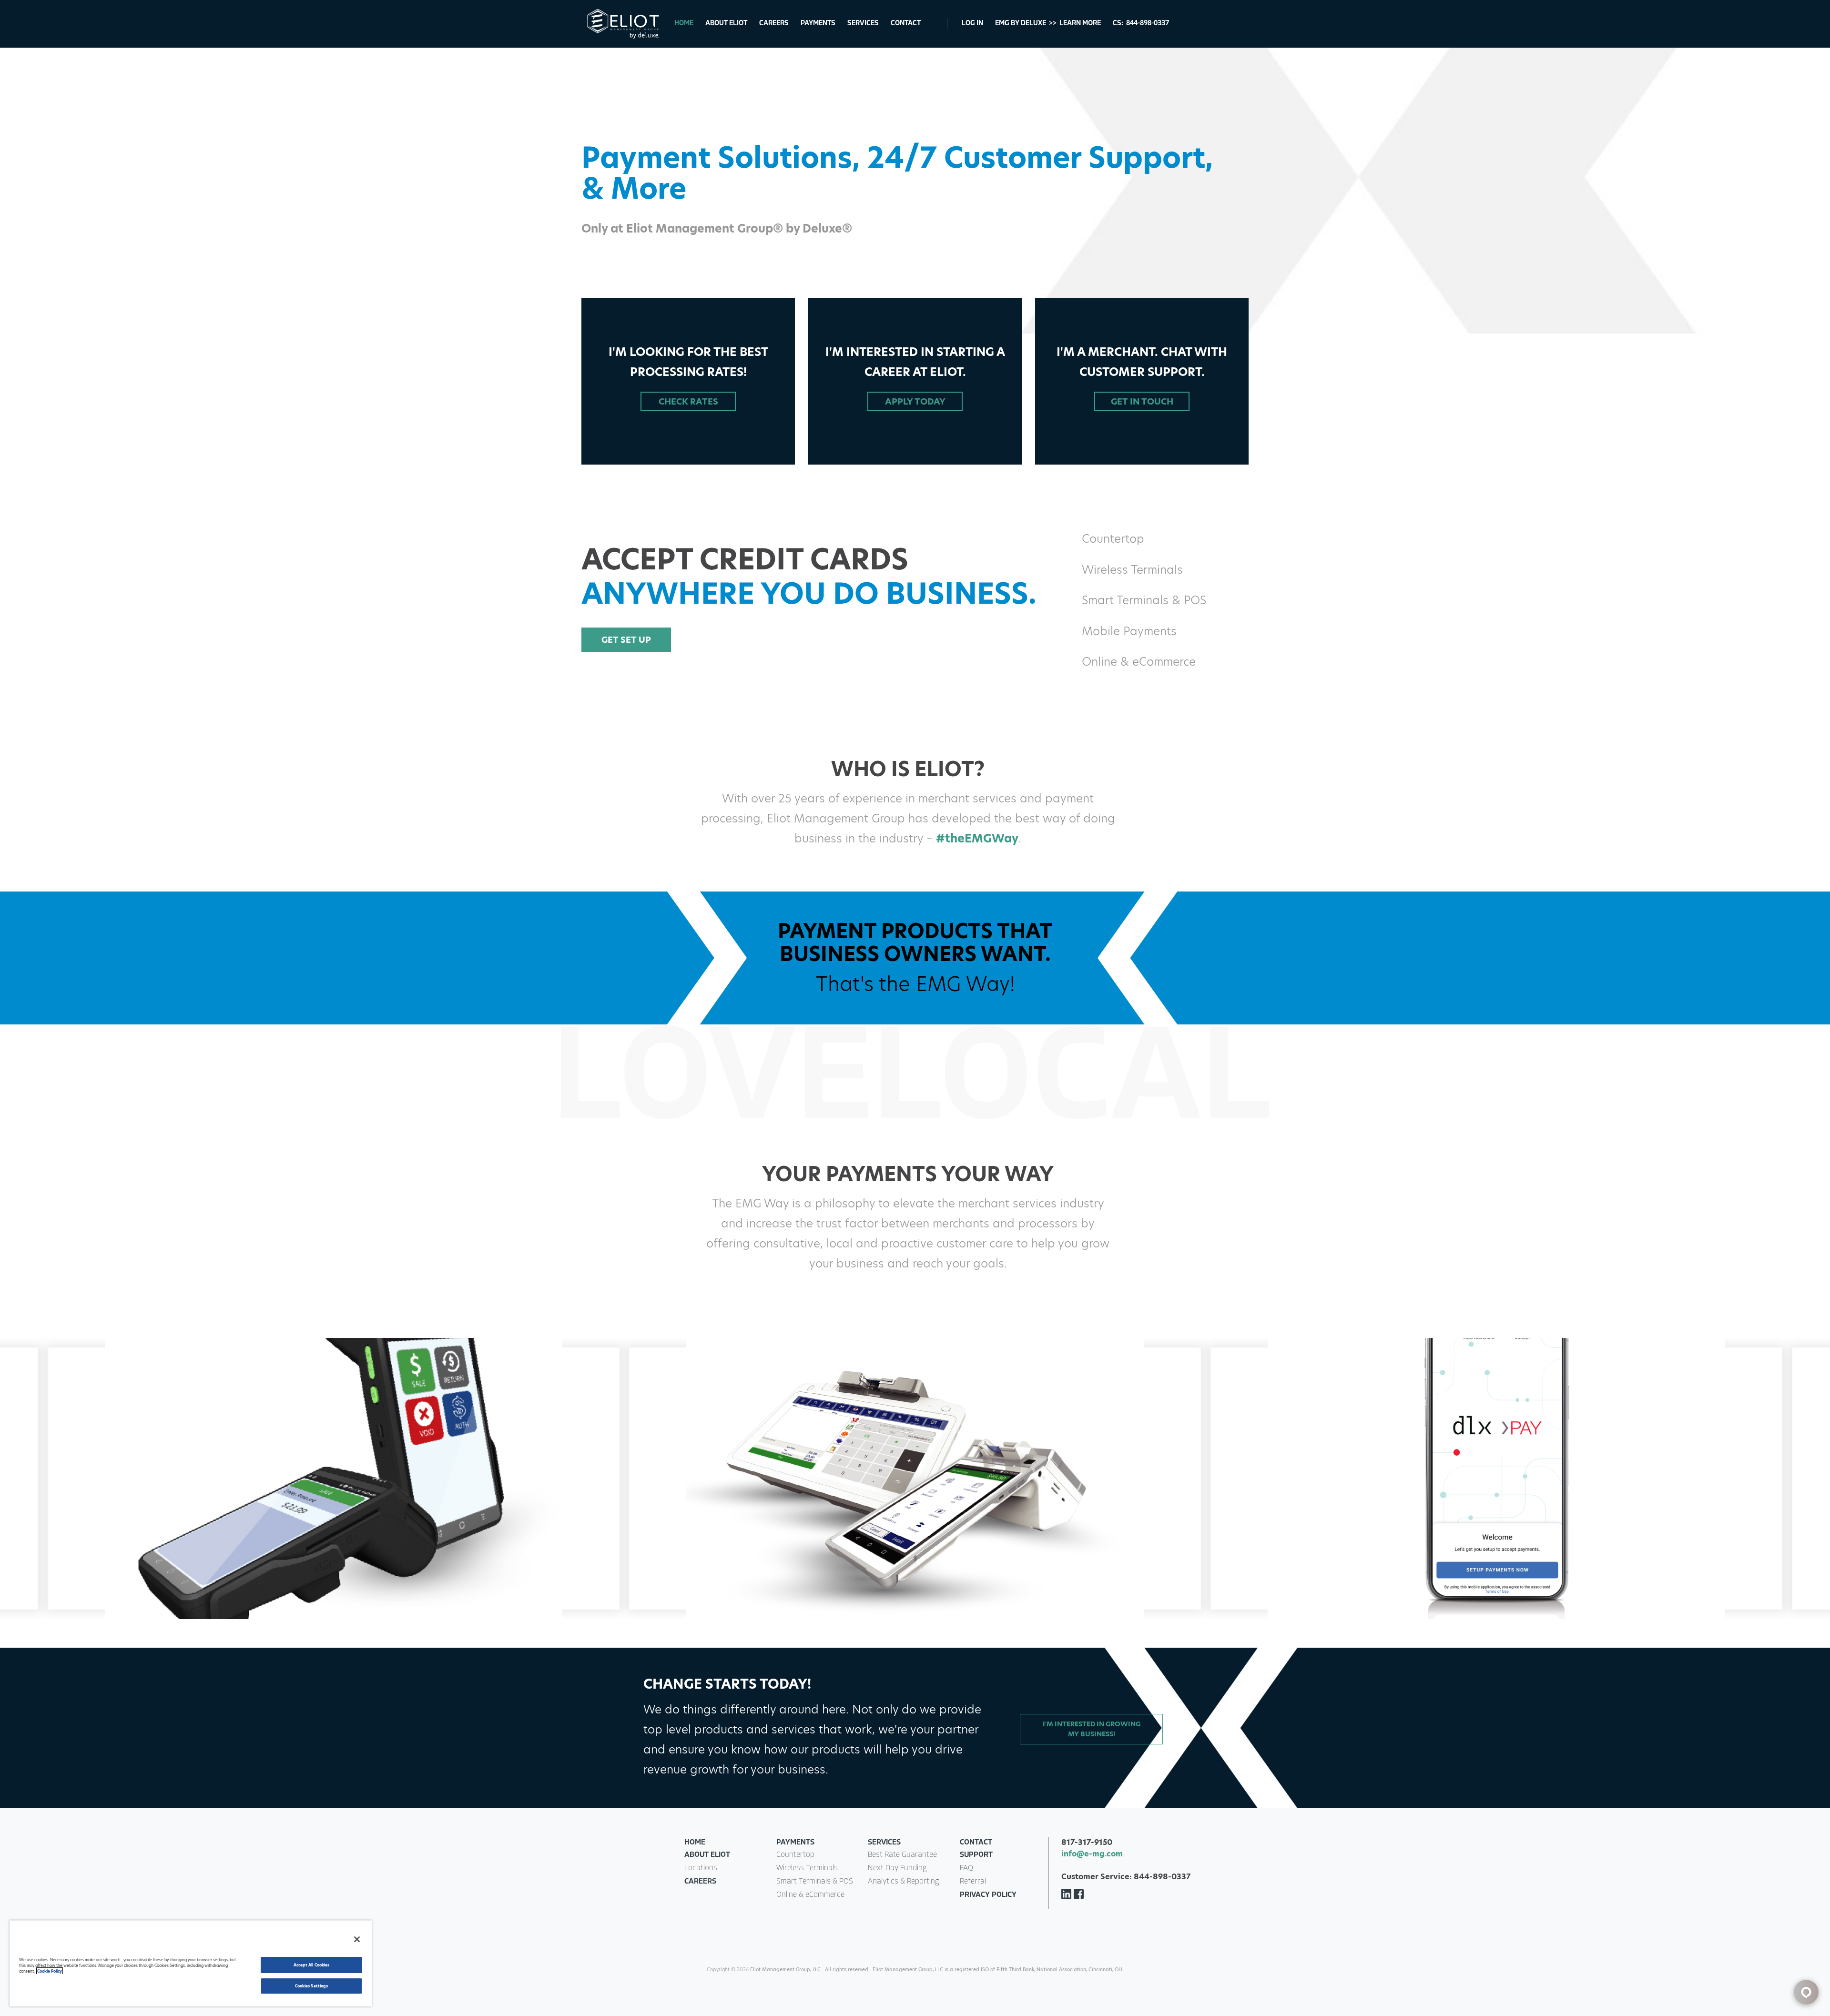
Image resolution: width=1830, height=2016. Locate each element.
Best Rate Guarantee (902, 1855)
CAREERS (700, 1882)
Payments (818, 24)
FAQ (966, 1868)
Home (684, 24)
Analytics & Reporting (903, 1882)
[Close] (357, 1939)
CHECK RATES (688, 401)
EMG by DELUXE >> (1048, 24)
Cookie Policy (50, 1971)
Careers (774, 24)
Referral (973, 1882)
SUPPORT (976, 1855)
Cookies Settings (311, 1986)
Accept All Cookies (311, 1965)
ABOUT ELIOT (707, 1855)
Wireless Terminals (807, 1868)
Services (863, 24)
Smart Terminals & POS (815, 1882)
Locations (701, 1868)
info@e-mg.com (1092, 1854)
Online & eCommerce (810, 1895)
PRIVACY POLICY (988, 1895)
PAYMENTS (795, 1843)
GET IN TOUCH (1142, 401)
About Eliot (726, 24)
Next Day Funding (897, 1868)
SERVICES (884, 1843)
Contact (906, 24)
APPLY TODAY (915, 401)
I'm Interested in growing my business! (1092, 1729)
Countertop (795, 1855)
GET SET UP (626, 640)
